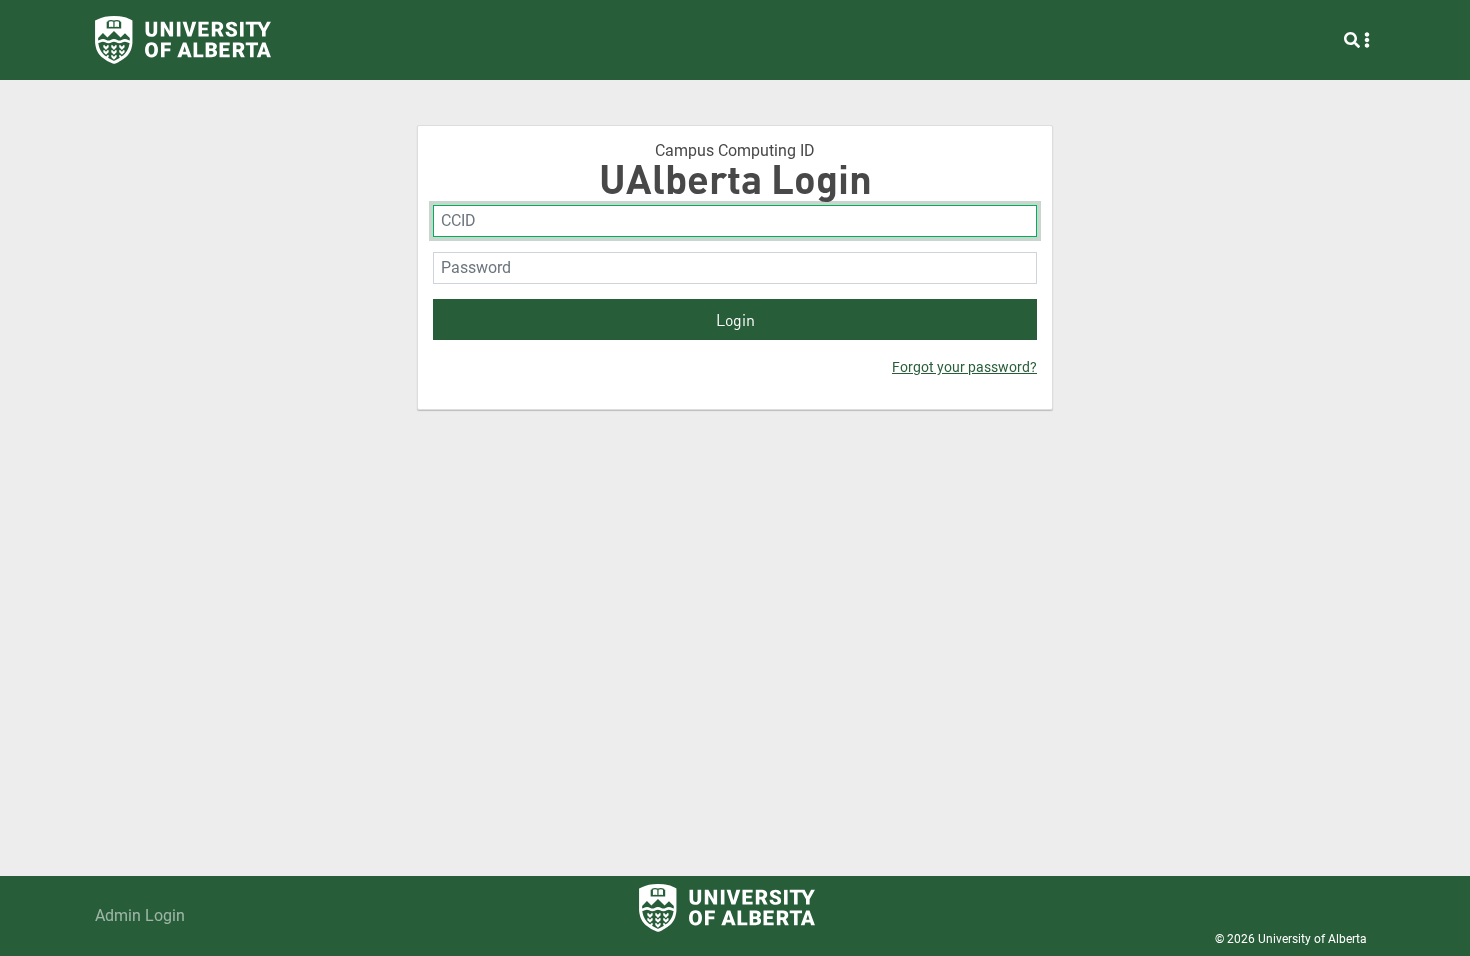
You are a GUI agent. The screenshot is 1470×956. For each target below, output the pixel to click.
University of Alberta (1312, 939)
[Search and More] (1357, 40)
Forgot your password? (964, 367)
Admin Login (140, 915)
